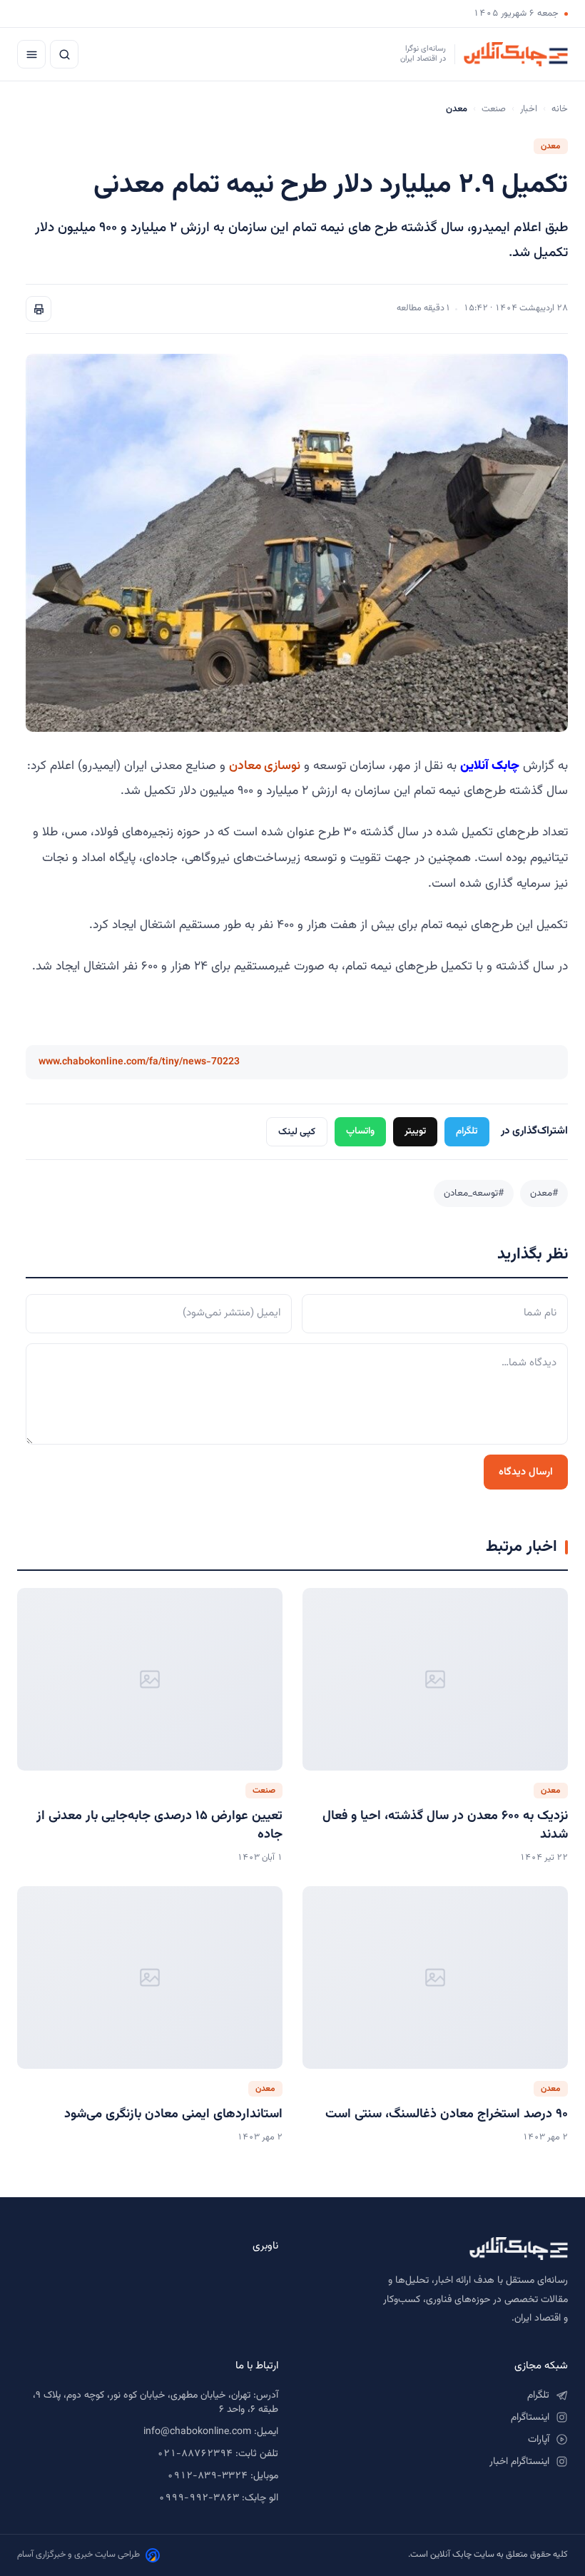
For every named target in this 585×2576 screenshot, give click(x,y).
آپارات (539, 2440)
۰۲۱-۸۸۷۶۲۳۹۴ (195, 2454)
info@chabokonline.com (197, 2432)
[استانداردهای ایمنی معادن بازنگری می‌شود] (150, 1977)
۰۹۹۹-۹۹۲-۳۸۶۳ (199, 2498)
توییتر (415, 1131)
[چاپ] (39, 309)
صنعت (494, 109)
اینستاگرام (530, 2418)
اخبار (529, 109)
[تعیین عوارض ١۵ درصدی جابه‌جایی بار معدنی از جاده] (150, 1679)
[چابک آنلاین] (437, 2249)
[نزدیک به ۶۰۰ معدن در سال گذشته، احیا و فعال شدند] (435, 1679)
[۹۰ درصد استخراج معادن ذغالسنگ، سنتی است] (435, 1977)
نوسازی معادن (265, 766)
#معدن (544, 1193)
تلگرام (467, 1131)
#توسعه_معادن (474, 1193)
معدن (551, 146)
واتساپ (360, 1131)
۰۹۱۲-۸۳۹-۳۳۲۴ (207, 2476)
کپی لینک (297, 1132)
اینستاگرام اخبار (519, 2462)
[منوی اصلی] (31, 54)
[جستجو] (64, 54)
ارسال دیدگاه (526, 1472)
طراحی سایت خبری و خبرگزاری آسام (78, 2555)
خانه (560, 109)
